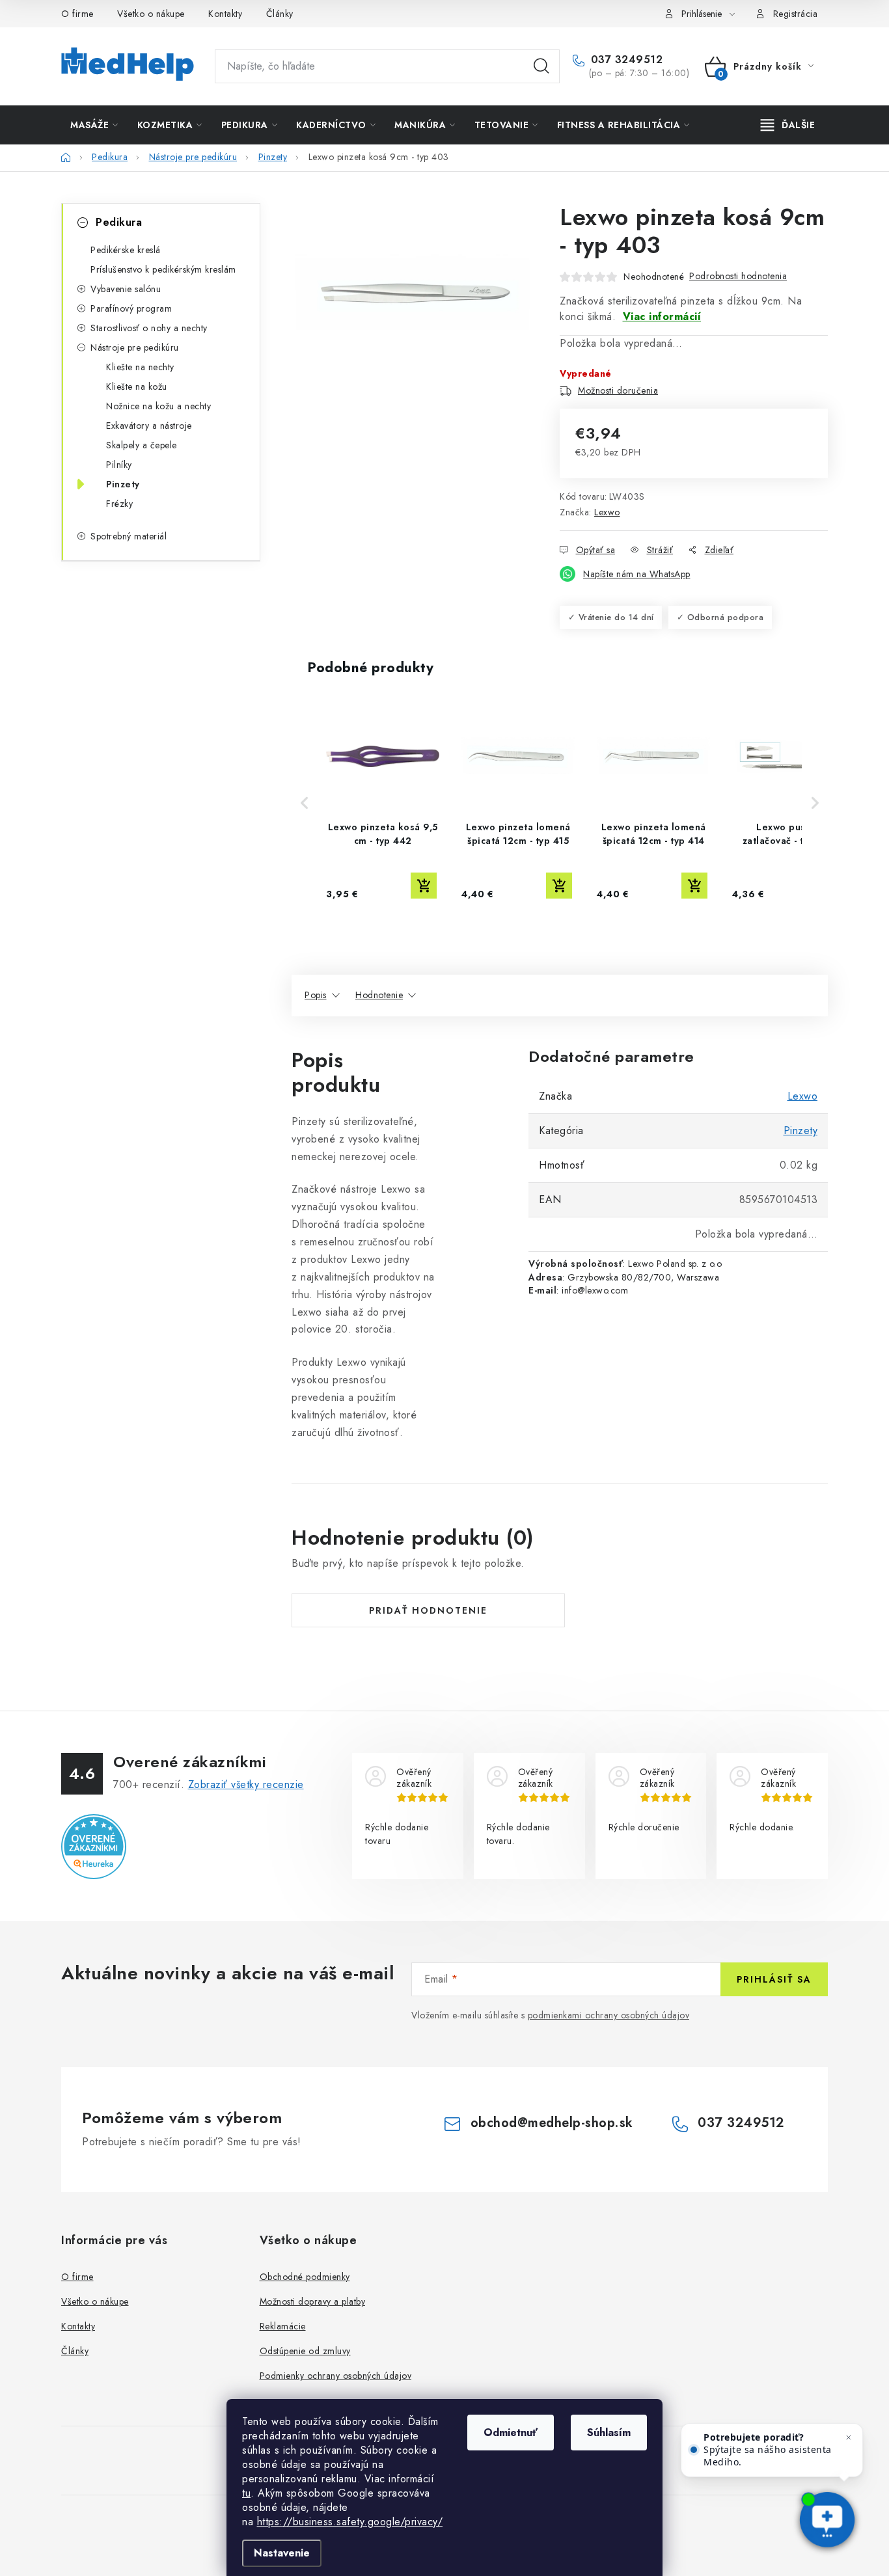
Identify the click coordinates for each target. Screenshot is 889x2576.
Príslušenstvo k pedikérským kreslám (163, 269)
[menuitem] (94, 125)
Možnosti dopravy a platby (313, 2301)
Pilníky (119, 465)
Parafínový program (131, 308)
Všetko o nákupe (151, 14)
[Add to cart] (424, 886)
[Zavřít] (849, 2437)
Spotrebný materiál (129, 536)
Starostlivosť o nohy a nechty (149, 328)
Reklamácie (283, 2326)
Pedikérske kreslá (126, 250)
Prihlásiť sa (774, 1979)
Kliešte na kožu (137, 386)
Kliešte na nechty (140, 367)
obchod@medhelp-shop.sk (552, 2123)
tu (246, 2493)
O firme (77, 14)
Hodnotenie (379, 995)
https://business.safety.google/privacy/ (350, 2522)
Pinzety (123, 484)
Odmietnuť (511, 2433)
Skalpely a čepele (142, 445)
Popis (316, 995)
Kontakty (225, 14)
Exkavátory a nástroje (149, 426)
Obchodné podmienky (305, 2277)
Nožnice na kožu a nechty (158, 406)
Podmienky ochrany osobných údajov (336, 2376)
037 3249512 (625, 60)
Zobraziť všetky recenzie (246, 1784)
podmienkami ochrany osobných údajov (609, 2015)
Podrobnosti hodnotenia (738, 276)
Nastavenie (282, 2553)
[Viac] (788, 125)
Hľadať (541, 66)
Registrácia (796, 14)
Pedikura (119, 222)
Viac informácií (662, 317)
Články (280, 14)
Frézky (119, 504)
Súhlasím (609, 2433)
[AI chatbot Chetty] (827, 2521)
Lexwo (607, 512)
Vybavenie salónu (126, 289)
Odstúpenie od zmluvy (305, 2351)
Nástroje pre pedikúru (135, 347)
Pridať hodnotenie (428, 1610)
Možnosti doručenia (618, 390)
